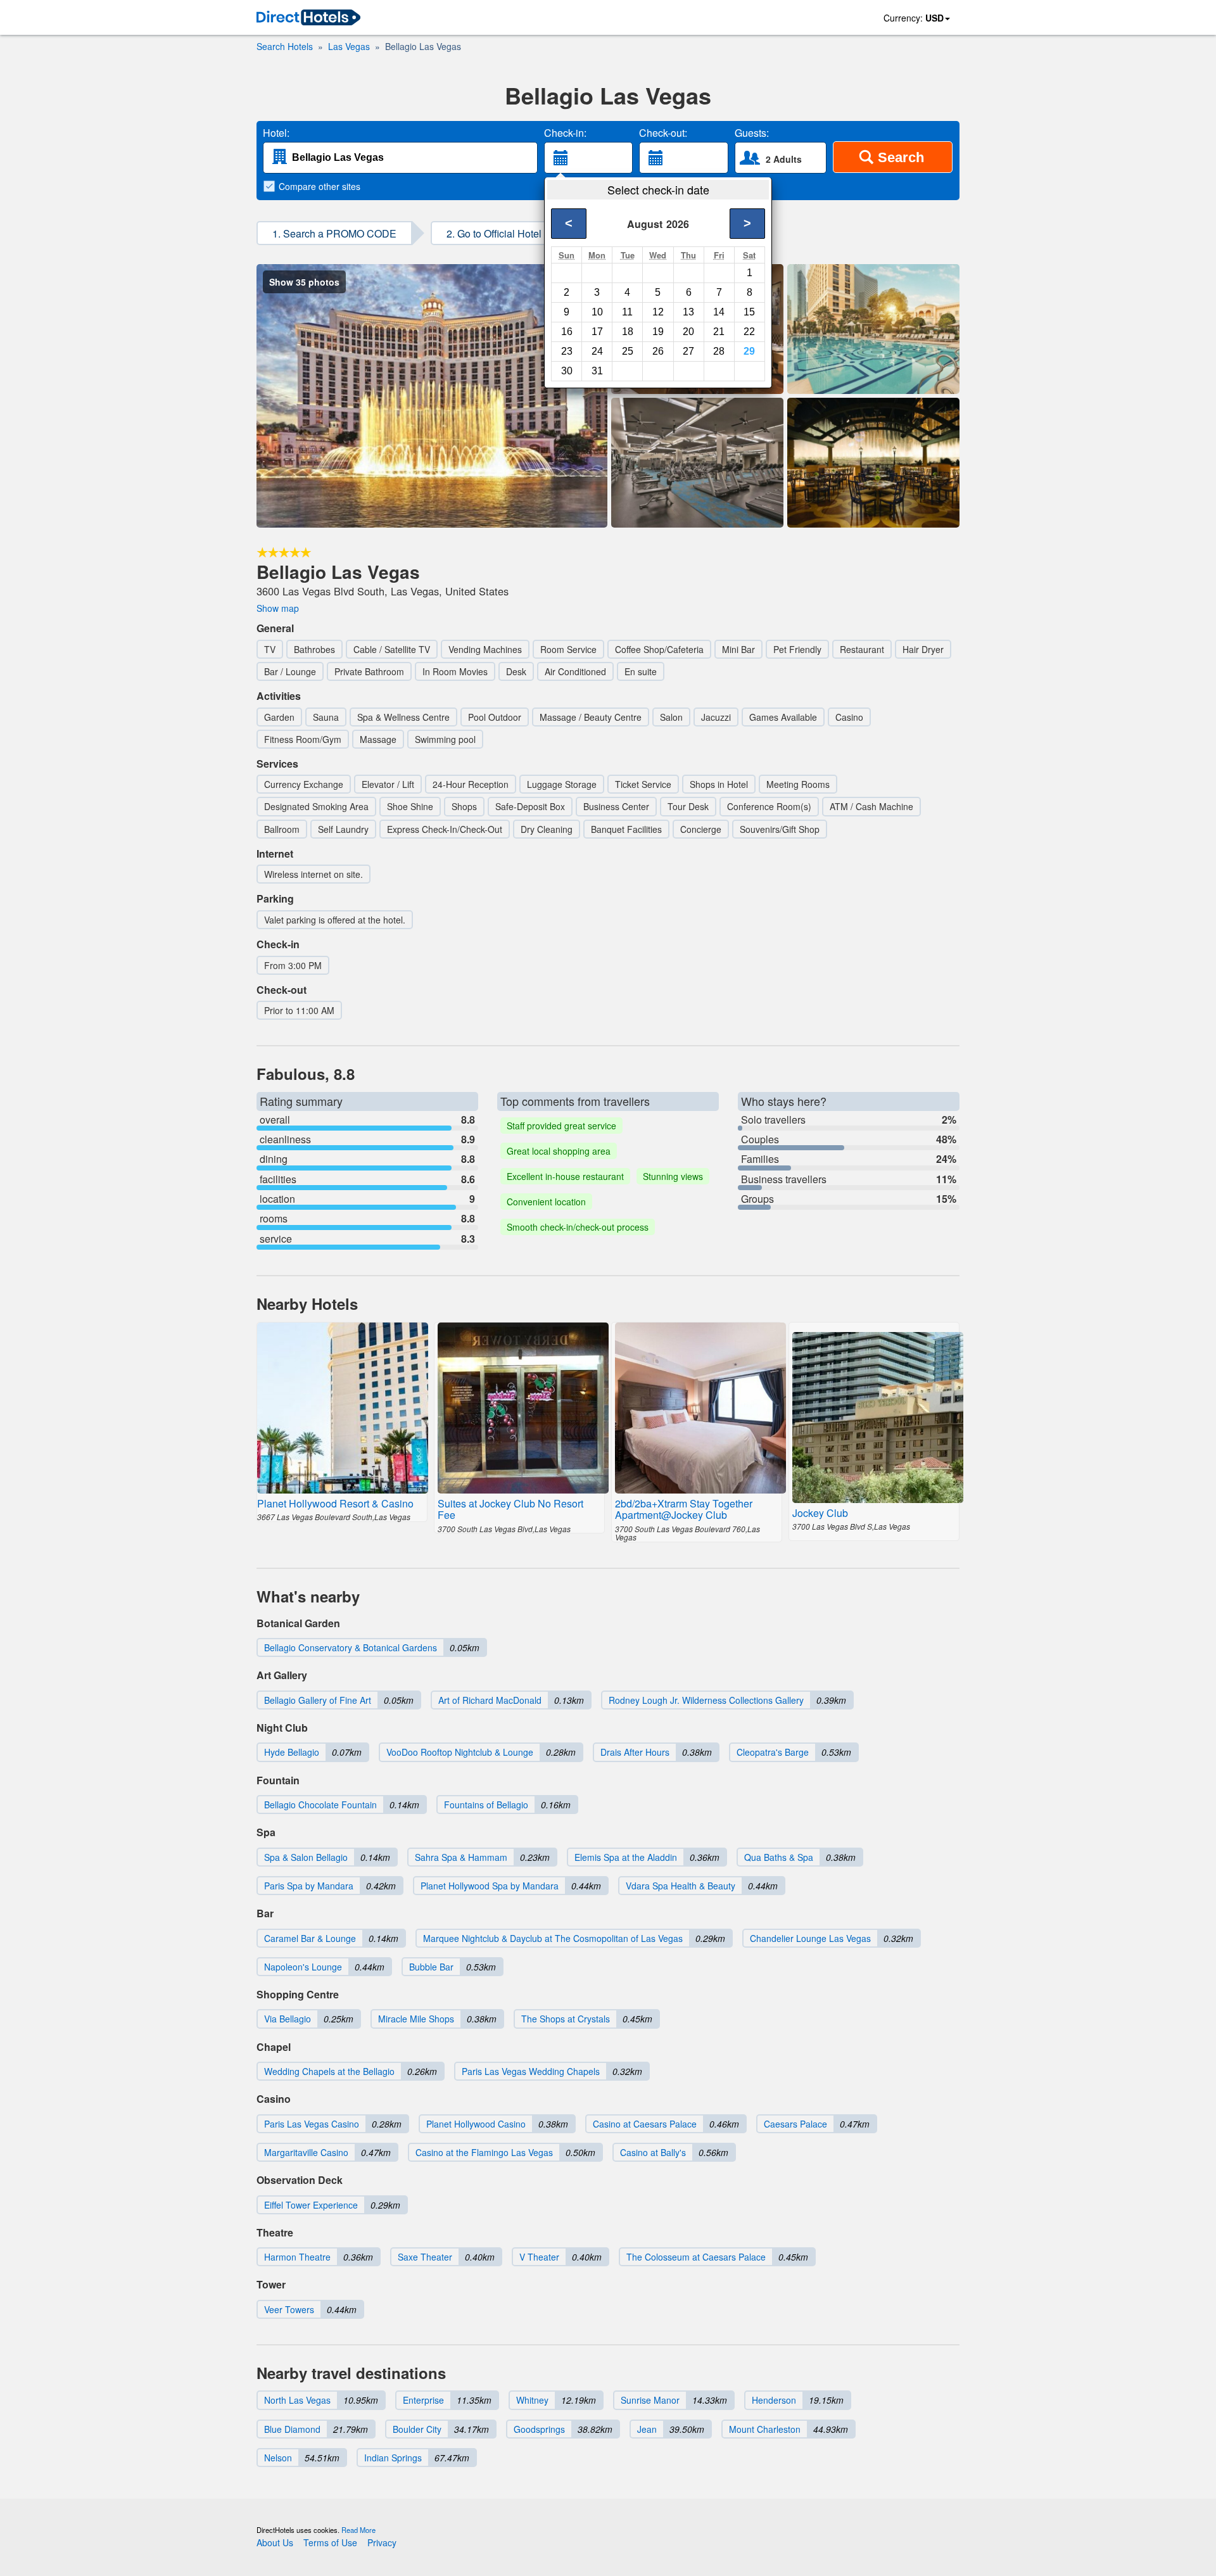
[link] (308, 18)
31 (597, 371)
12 (658, 312)
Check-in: (565, 133)
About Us (275, 2542)
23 (567, 351)
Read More (358, 2530)
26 (658, 351)
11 (627, 312)
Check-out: (663, 133)
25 (628, 351)
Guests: (752, 133)
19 (658, 332)
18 (628, 332)
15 (749, 312)
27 (688, 351)
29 (749, 351)
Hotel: (276, 133)
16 (567, 332)
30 (567, 371)
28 (719, 351)
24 (597, 351)
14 (719, 312)
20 (688, 332)
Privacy (382, 2542)
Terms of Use (330, 2542)
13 (688, 312)
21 (719, 332)
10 (597, 312)
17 (597, 332)
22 (749, 332)
